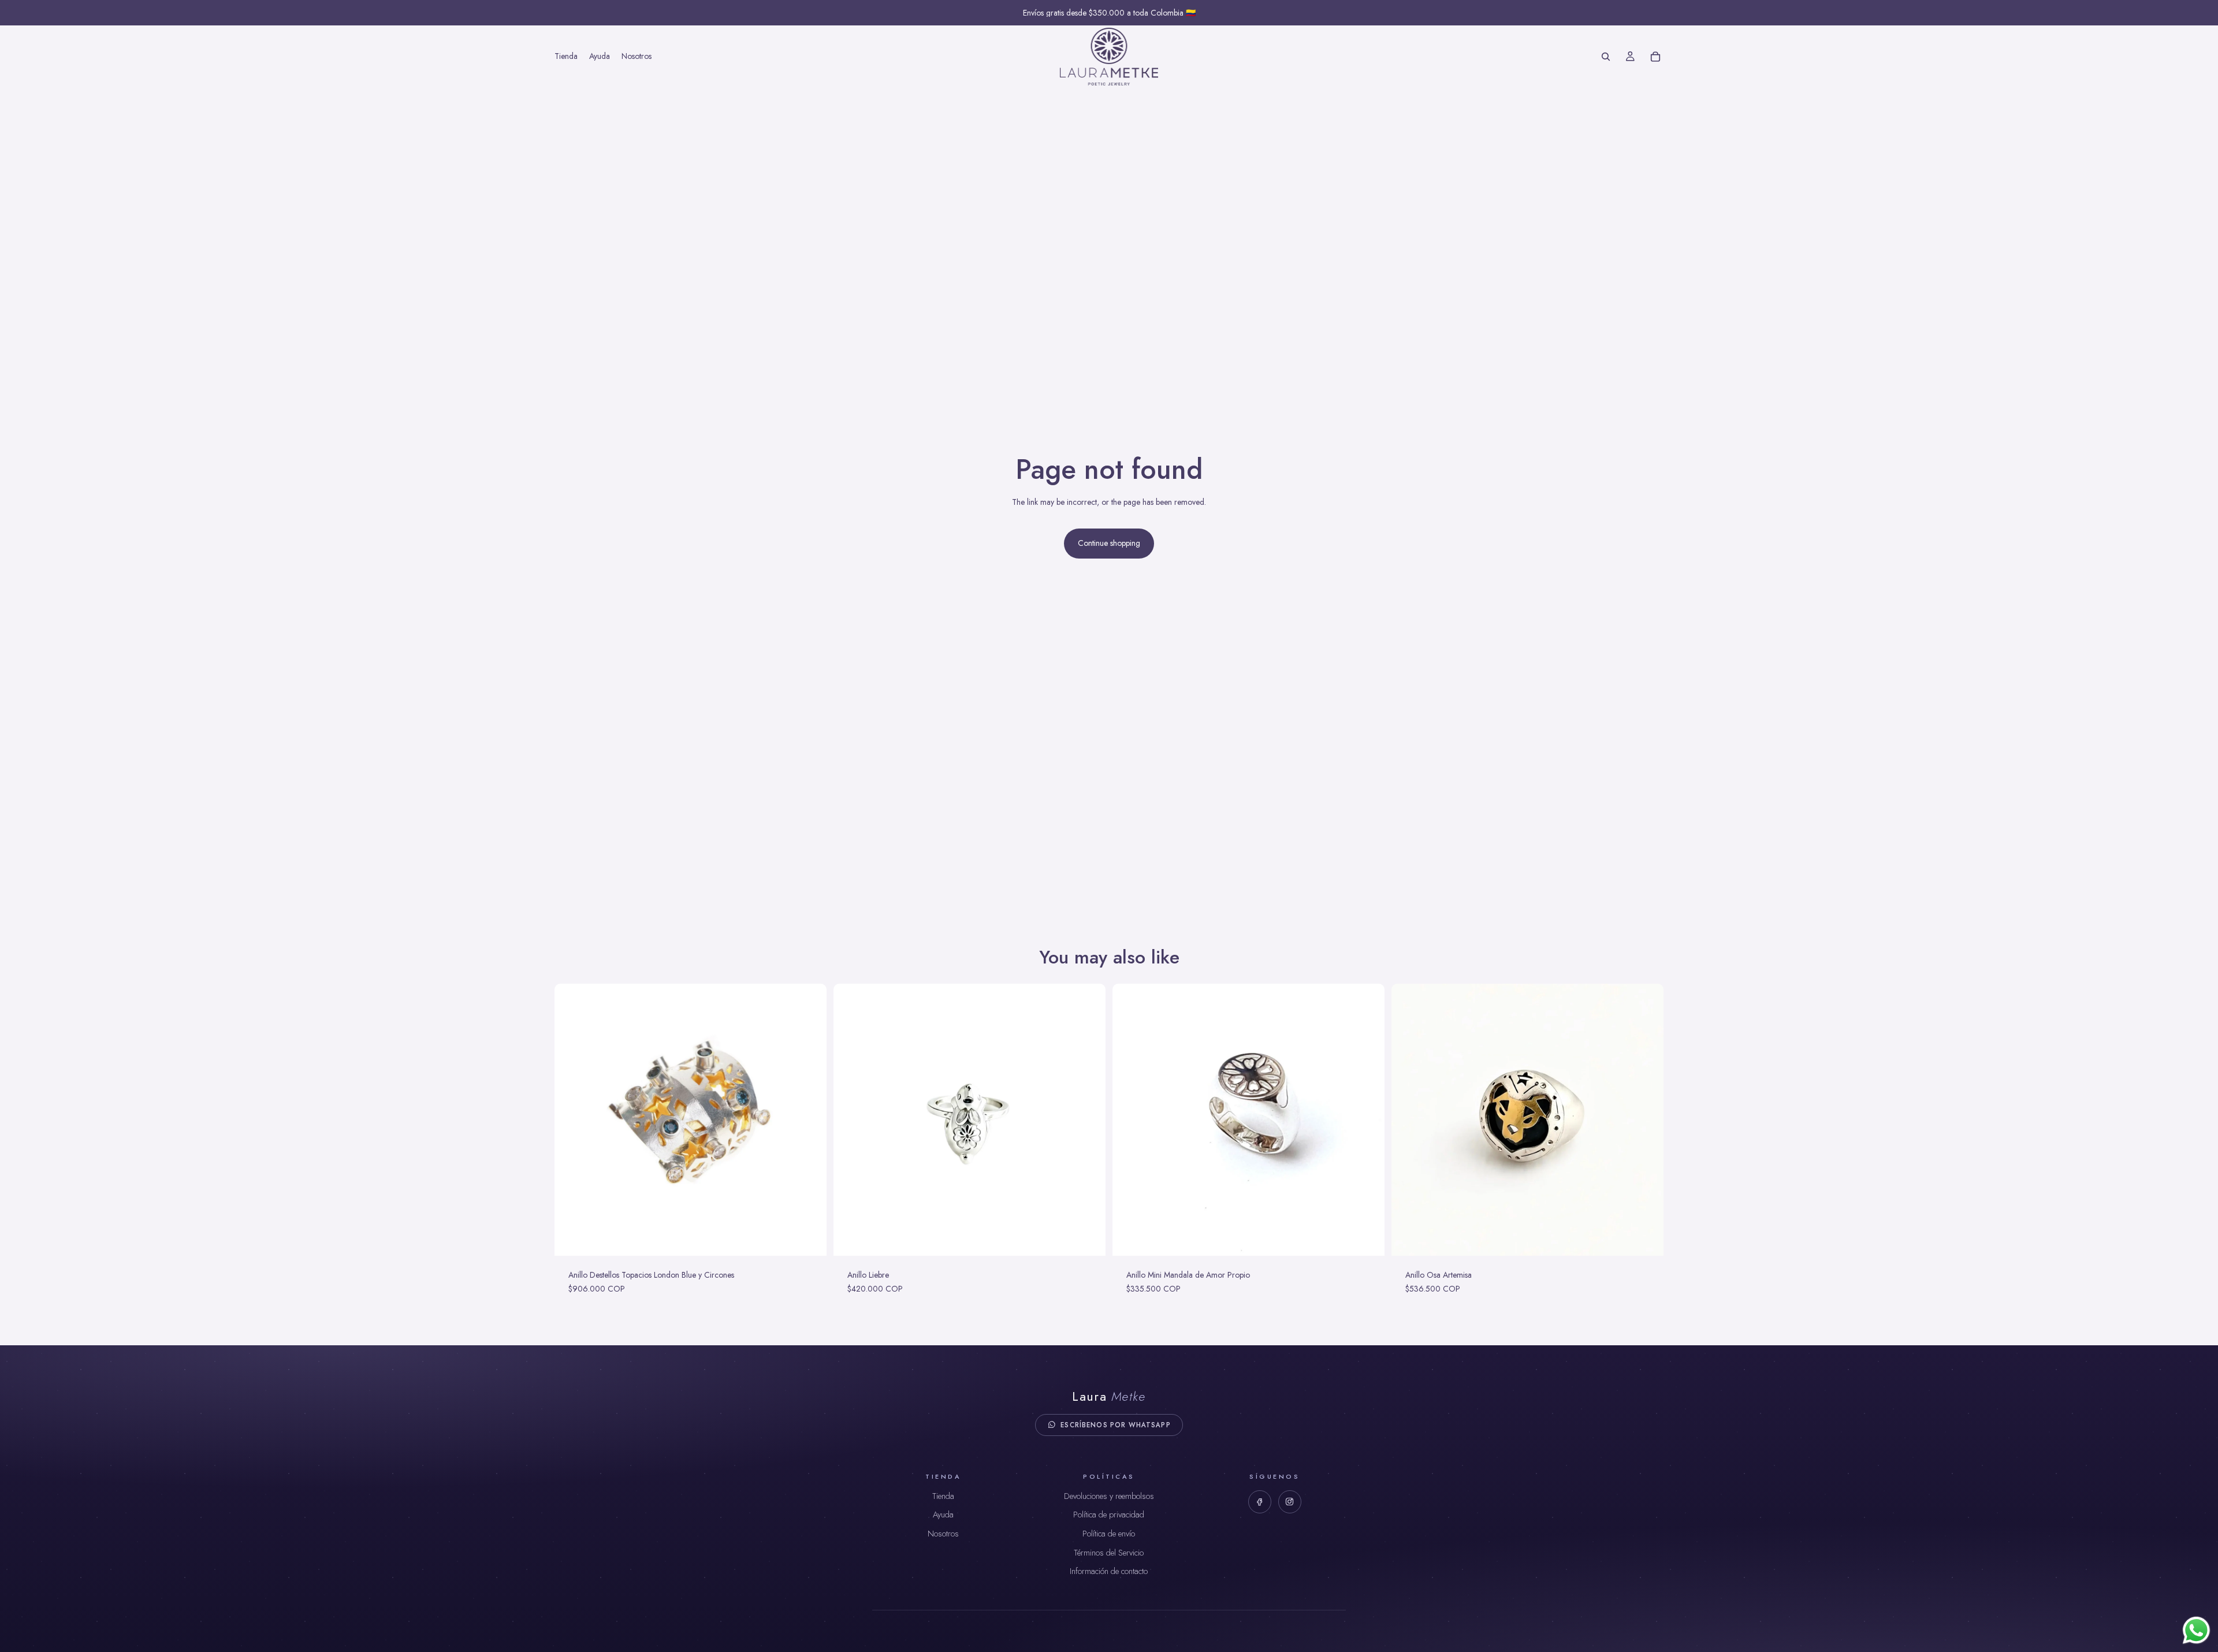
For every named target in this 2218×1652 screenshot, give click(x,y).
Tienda (943, 1496)
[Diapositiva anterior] (572, 1120)
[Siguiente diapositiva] (809, 1120)
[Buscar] (1606, 57)
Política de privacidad (1109, 1515)
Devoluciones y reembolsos (1109, 1496)
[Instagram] (1290, 1502)
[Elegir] (809, 1238)
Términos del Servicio (1109, 1553)
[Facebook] (1260, 1502)
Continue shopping (1109, 543)
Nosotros (943, 1534)
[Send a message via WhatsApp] (2196, 1630)
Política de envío (1109, 1534)
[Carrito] (1655, 57)
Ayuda (943, 1515)
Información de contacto (1109, 1571)
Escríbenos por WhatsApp (1115, 1425)
